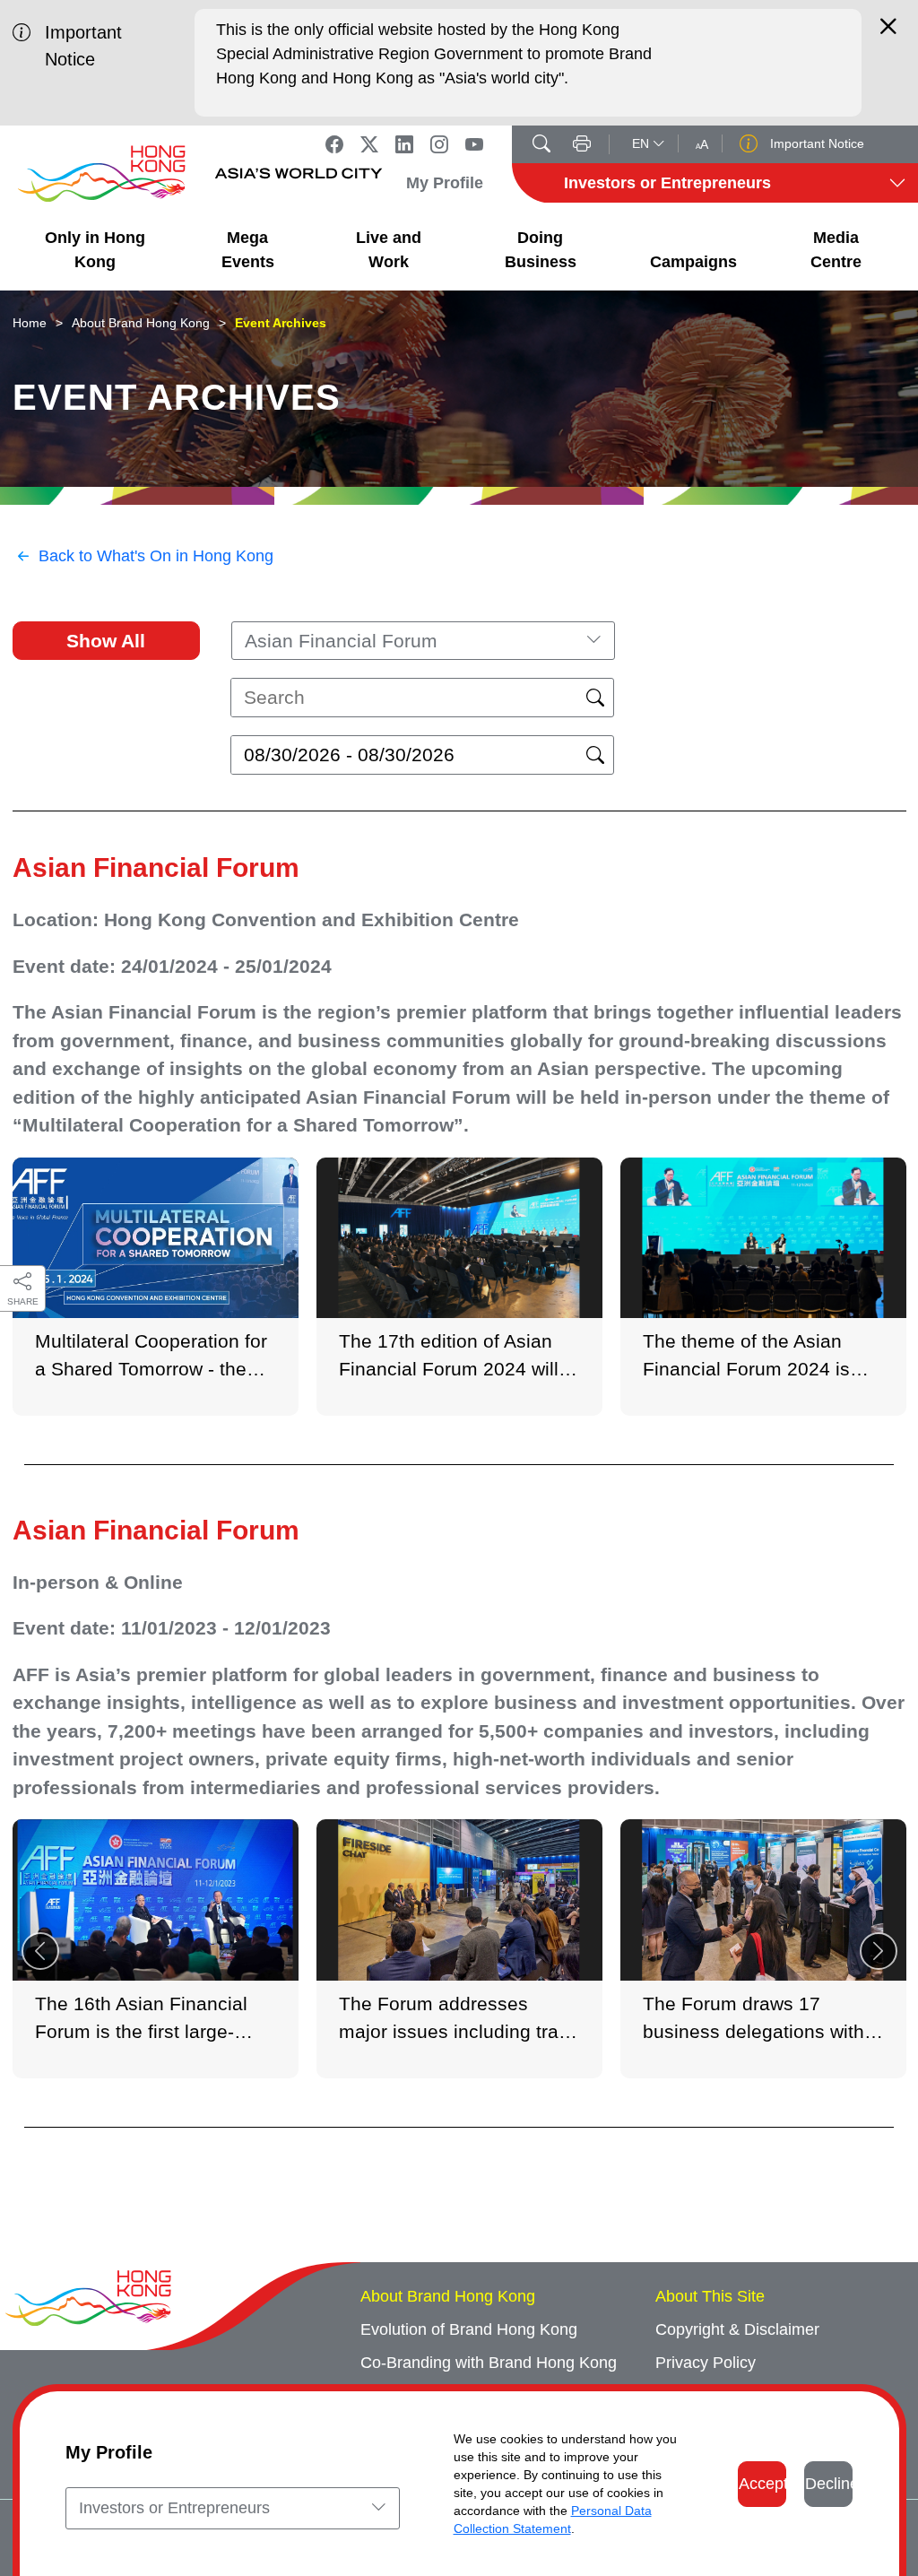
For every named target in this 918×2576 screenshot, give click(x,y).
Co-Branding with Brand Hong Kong (489, 2363)
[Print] (582, 145)
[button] (879, 1951)
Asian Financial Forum (156, 867)
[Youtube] (474, 144)
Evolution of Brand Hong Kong (469, 2329)
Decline (829, 2484)
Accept (762, 2484)
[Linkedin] (404, 144)
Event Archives (281, 323)
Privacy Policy (706, 2363)
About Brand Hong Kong (141, 323)
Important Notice (815, 143)
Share (23, 1301)
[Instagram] (439, 144)
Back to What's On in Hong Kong (156, 556)
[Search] (541, 145)
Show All (106, 641)
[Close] (888, 34)
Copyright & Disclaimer (737, 2329)
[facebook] (334, 144)
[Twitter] (369, 144)
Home (30, 323)
